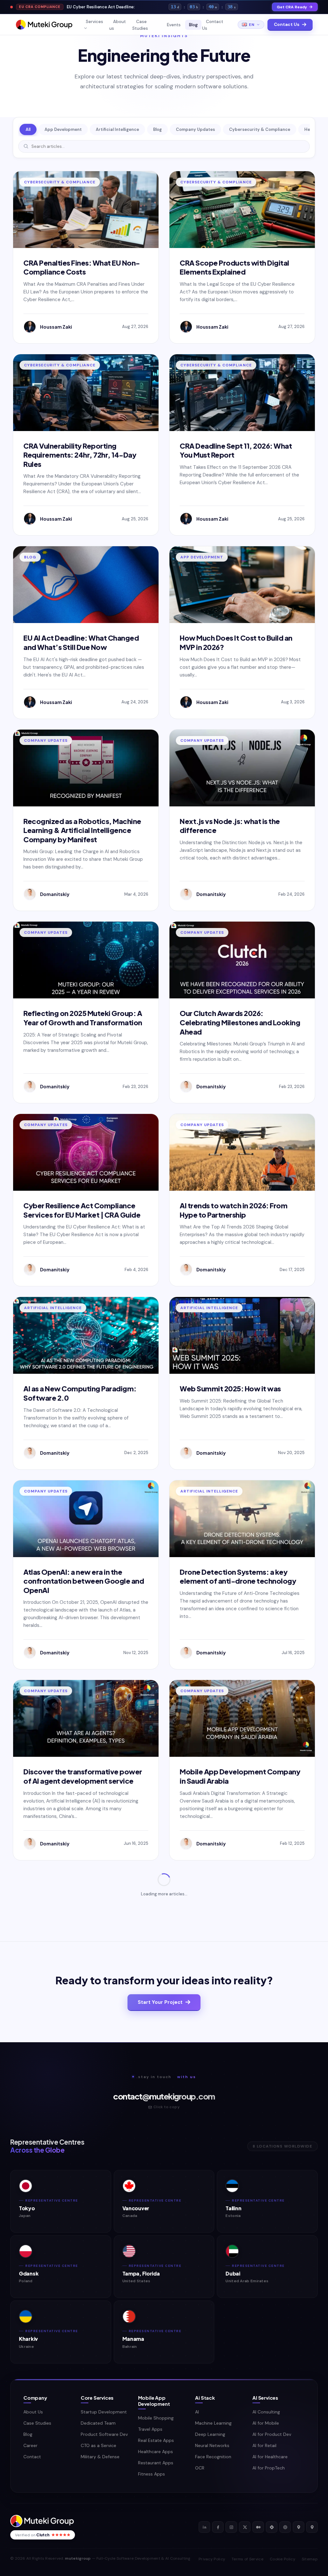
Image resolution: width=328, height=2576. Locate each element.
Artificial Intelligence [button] (117, 129)
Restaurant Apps (156, 2463)
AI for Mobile (266, 2423)
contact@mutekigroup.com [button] (164, 2096)
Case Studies (140, 25)
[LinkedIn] (204, 2527)
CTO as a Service (98, 2445)
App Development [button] (63, 129)
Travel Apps (150, 2429)
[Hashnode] (272, 2527)
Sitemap (310, 2559)
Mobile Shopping (156, 2418)
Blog (193, 25)
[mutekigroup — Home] (44, 25)
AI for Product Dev (272, 2434)
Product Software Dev (104, 2434)
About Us (33, 2412)
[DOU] (285, 2527)
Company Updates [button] (195, 129)
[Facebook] (218, 2527)
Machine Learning (213, 2423)
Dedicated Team (98, 2423)
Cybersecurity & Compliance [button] (260, 129)
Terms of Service (247, 2559)
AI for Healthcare (270, 2457)
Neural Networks (212, 2445)
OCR (200, 2468)
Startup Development (104, 2412)
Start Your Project (160, 2002)
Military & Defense (100, 2457)
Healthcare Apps (156, 2452)
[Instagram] (231, 2527)
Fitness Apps (152, 2474)
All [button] (28, 129)
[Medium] (258, 2527)
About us (118, 25)
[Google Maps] (299, 2527)
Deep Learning (210, 2434)
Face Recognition (213, 2457)
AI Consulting (266, 2412)
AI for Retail (264, 2445)
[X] (245, 2527)
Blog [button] (157, 129)
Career (30, 2445)
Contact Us (213, 25)
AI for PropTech (269, 2468)
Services (94, 22)
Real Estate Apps (156, 2440)
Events (174, 25)
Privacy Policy (212, 2559)
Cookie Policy (283, 2559)
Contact (32, 2457)
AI (197, 2412)
